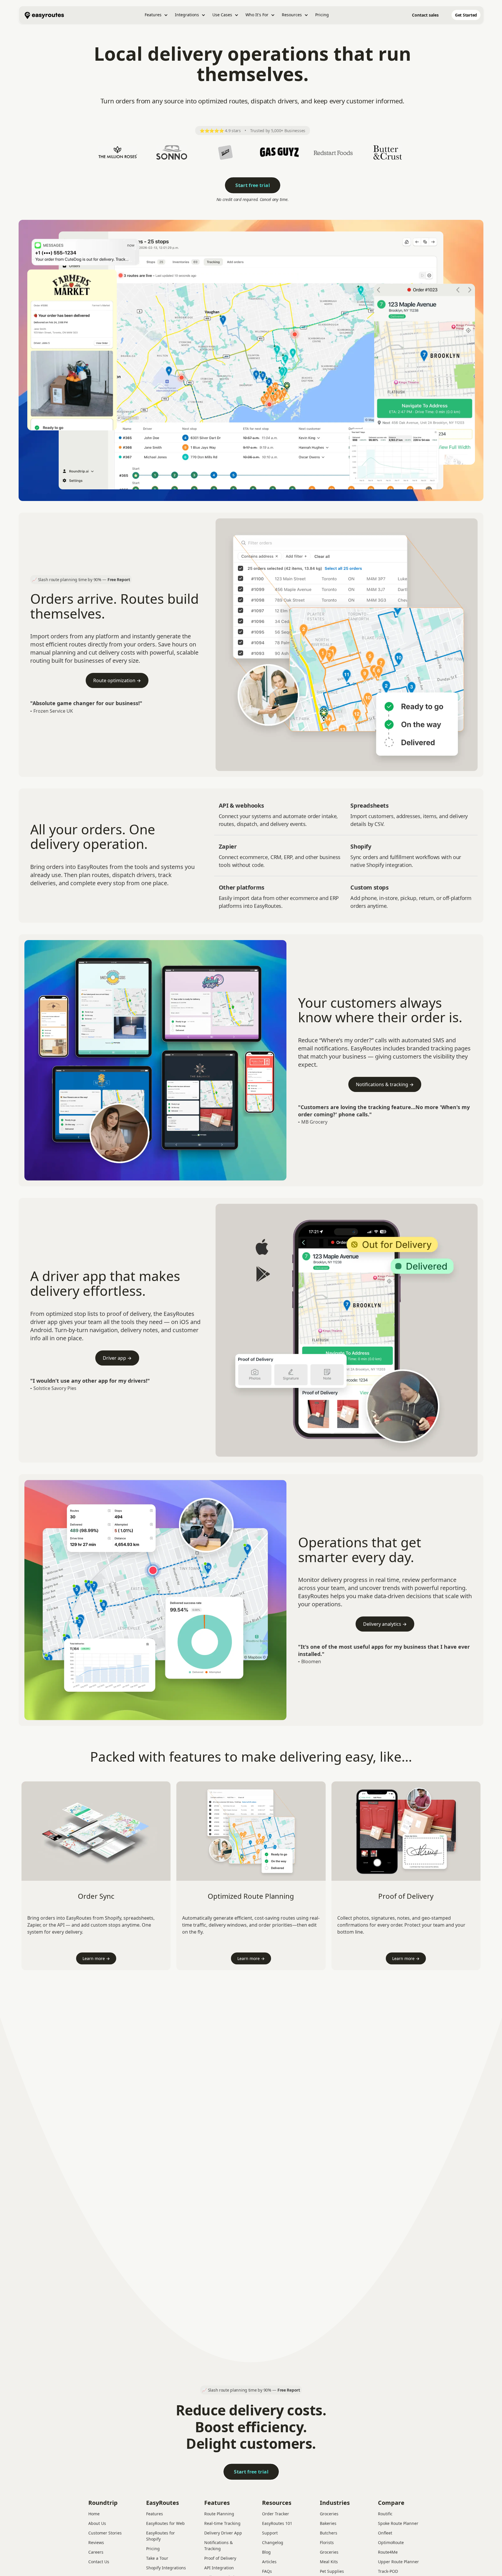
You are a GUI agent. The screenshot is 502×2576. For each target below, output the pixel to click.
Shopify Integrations (166, 2568)
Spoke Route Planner (398, 2523)
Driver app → (117, 1358)
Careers (96, 2552)
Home (94, 2514)
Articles (269, 2562)
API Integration (219, 2568)
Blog (266, 2552)
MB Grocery (314, 1122)
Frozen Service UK (53, 711)
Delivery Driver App (223, 2533)
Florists (327, 2542)
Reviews (96, 2542)
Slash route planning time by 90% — (84, 580)
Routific (385, 2514)
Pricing (322, 15)
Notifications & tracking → (385, 1084)
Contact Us (99, 2562)
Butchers (329, 2533)
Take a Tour (157, 2558)
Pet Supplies (332, 2571)
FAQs (267, 2571)
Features (155, 2514)
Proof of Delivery (220, 2558)
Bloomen (311, 1661)
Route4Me (388, 2552)
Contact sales (425, 15)
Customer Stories (105, 2533)
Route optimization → (117, 680)
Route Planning (219, 2514)
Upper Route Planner (398, 2562)
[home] (44, 15)
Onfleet (385, 2533)
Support (270, 2533)
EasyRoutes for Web (165, 2523)
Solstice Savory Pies (55, 1388)
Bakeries (328, 2523)
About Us (97, 2523)
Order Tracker (276, 2514)
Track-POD (388, 2571)
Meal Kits (329, 2562)
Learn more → (96, 1958)
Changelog (273, 2542)
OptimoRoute (391, 2542)
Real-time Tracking (222, 2523)
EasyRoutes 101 (277, 2523)
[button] (156, 15)
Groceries (329, 2514)
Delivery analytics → (385, 1624)
